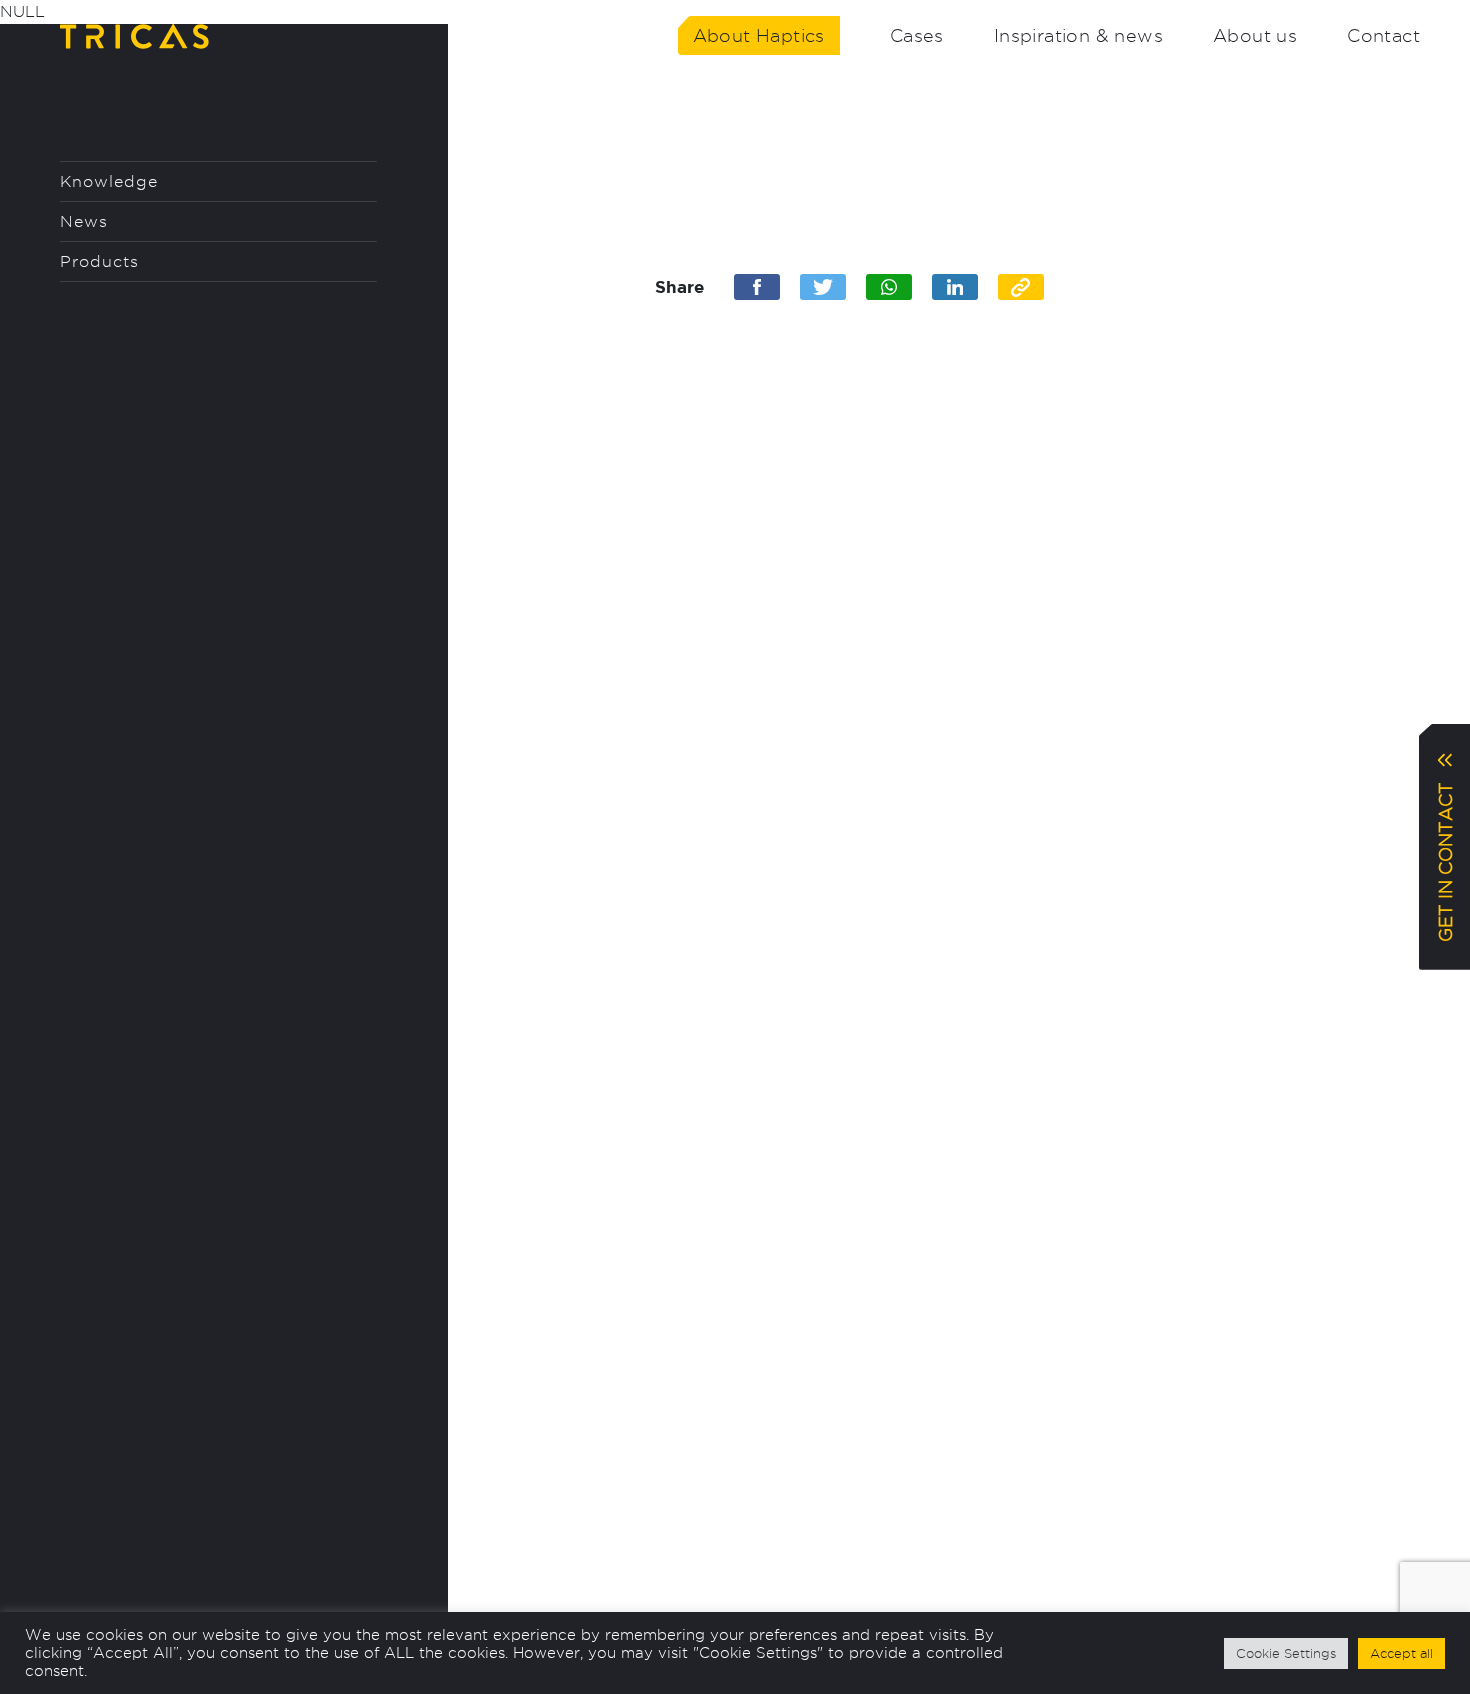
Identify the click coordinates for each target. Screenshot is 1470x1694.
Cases (917, 35)
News (84, 221)
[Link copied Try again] (1021, 287)
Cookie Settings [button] (1286, 1653)
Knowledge (109, 181)
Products (99, 261)
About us (1255, 35)
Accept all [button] (1401, 1653)
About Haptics (759, 35)
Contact (1383, 35)
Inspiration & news (1078, 35)
